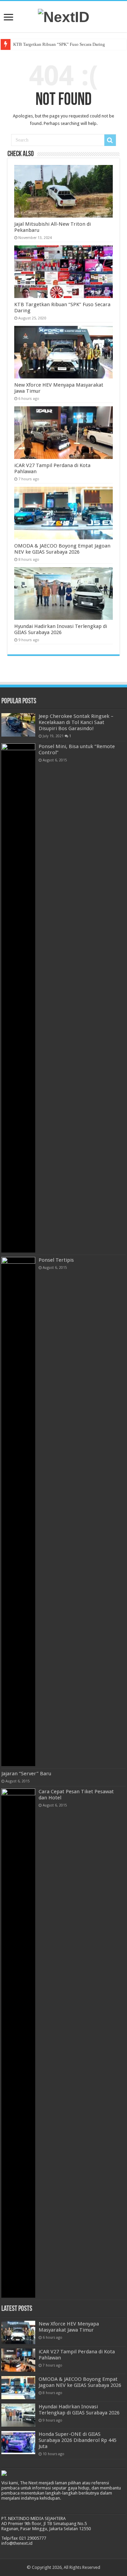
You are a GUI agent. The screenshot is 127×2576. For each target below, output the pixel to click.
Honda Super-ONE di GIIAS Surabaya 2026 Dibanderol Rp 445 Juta (78, 2440)
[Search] (110, 140)
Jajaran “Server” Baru (26, 1774)
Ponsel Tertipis (56, 1260)
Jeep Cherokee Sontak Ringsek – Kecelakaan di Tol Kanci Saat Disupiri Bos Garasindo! (76, 722)
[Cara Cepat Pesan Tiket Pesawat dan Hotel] (18, 2043)
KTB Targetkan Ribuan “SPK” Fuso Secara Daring (59, 44)
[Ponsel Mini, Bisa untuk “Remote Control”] (18, 998)
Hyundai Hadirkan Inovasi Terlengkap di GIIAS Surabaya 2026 (61, 629)
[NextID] (64, 16)
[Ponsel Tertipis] (18, 1512)
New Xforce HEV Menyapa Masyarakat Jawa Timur (69, 2327)
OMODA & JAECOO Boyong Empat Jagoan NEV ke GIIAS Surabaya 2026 (62, 549)
